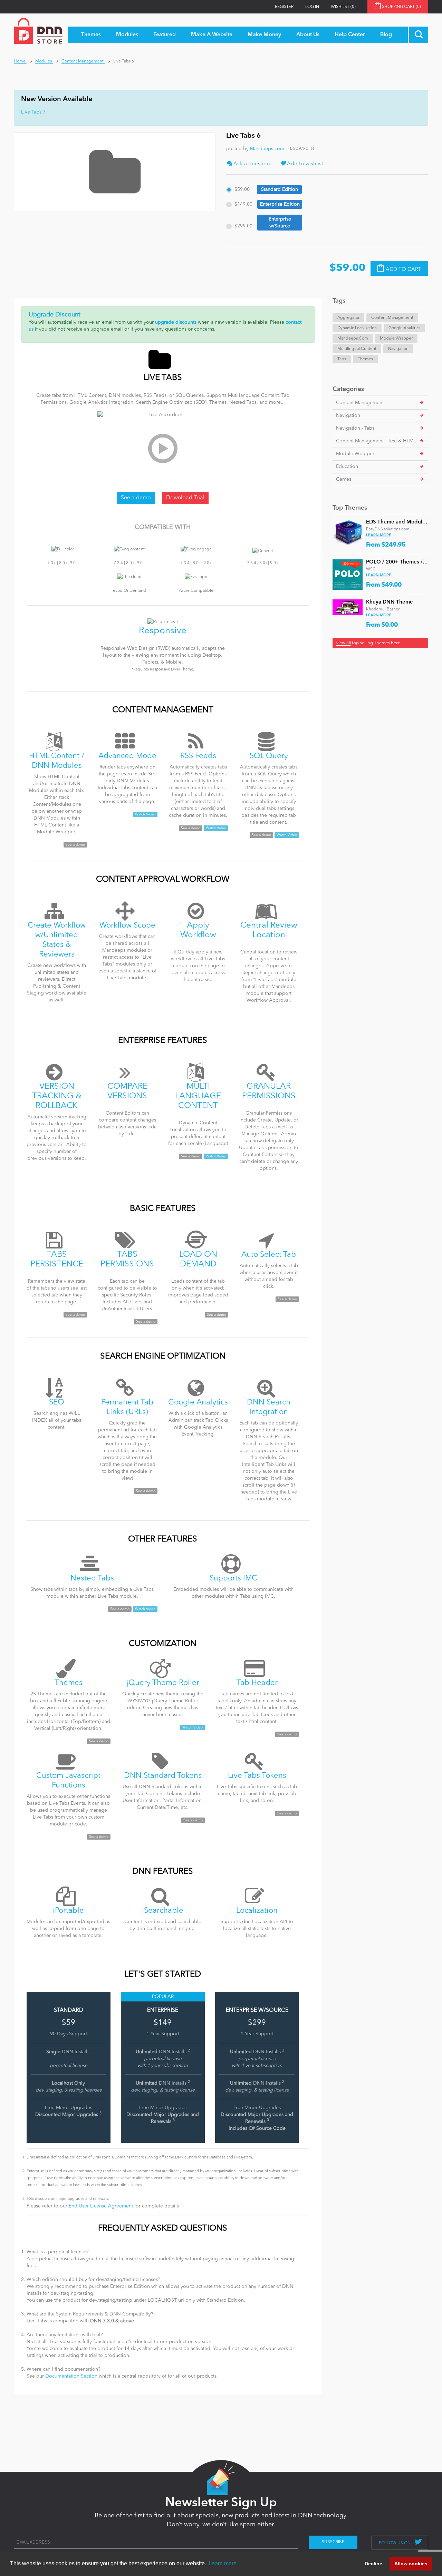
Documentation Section (71, 2376)
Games (344, 479)
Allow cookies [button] (411, 2564)
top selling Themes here (368, 643)
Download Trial (185, 498)
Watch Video (145, 814)
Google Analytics (404, 328)
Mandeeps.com (267, 149)
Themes (365, 359)
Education (347, 467)
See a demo (136, 498)
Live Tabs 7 (33, 112)
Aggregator (348, 318)
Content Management (392, 318)
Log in (312, 7)
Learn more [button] (223, 2563)
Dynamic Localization (357, 328)
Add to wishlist (305, 164)
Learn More (379, 535)
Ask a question (251, 164)
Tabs (342, 359)
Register (284, 7)
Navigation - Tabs (355, 428)
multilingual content (357, 349)
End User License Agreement (101, 2206)
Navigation (398, 349)
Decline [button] (373, 2564)
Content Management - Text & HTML (376, 441)
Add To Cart (403, 270)
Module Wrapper (396, 339)
